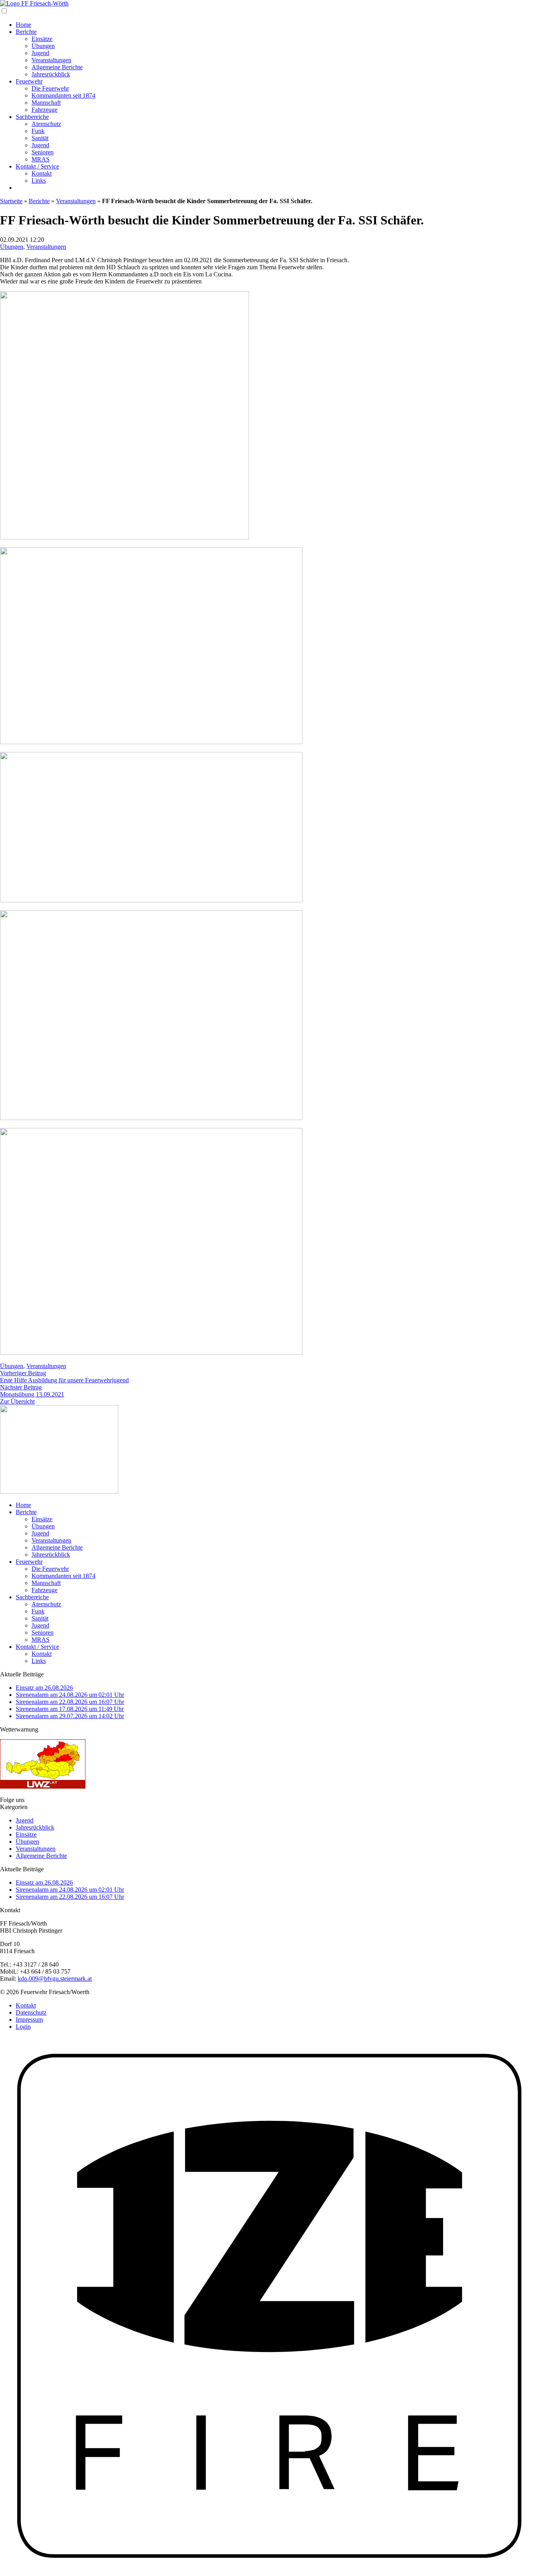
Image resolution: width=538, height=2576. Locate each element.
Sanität (40, 138)
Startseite (11, 201)
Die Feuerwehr (50, 88)
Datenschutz (31, 2012)
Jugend (40, 53)
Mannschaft (46, 103)
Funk (38, 131)
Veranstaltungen (51, 60)
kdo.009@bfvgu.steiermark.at (55, 1979)
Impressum (29, 2020)
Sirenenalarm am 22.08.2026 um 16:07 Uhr (70, 1702)
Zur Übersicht (17, 1401)
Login (23, 2027)
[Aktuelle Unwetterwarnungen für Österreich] (43, 1786)
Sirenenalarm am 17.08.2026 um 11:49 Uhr (70, 1709)
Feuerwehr (29, 81)
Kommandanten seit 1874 (63, 95)
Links (39, 181)
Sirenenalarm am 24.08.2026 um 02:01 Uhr (70, 1695)
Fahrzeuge (45, 110)
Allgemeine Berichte (57, 67)
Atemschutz (46, 124)
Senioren (43, 152)
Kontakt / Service (37, 166)
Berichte (26, 32)
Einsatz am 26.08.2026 (44, 1688)
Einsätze (42, 39)
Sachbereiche (32, 117)
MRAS (41, 159)
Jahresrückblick (51, 74)
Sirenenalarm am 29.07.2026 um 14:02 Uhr (70, 1716)
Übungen (43, 46)
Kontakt (42, 173)
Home (23, 25)
